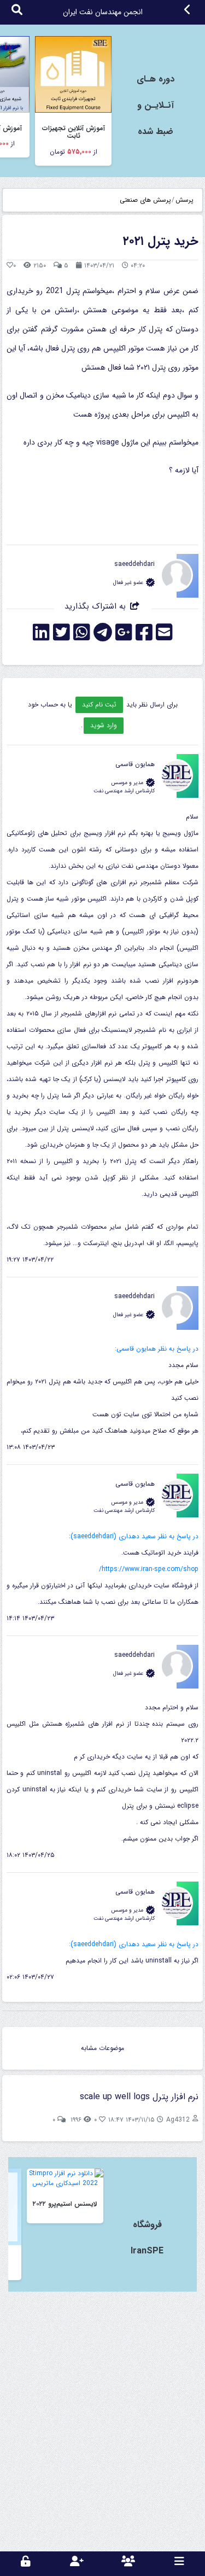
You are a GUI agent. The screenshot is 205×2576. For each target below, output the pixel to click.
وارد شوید (104, 725)
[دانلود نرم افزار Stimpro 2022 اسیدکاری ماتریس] (65, 2178)
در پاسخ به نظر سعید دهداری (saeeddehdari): (134, 1536)
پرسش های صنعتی (145, 200)
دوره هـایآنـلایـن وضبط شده (156, 105)
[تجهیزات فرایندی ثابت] (73, 74)
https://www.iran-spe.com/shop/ (149, 1569)
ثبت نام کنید (99, 705)
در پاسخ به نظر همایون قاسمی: (157, 1349)
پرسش (184, 200)
